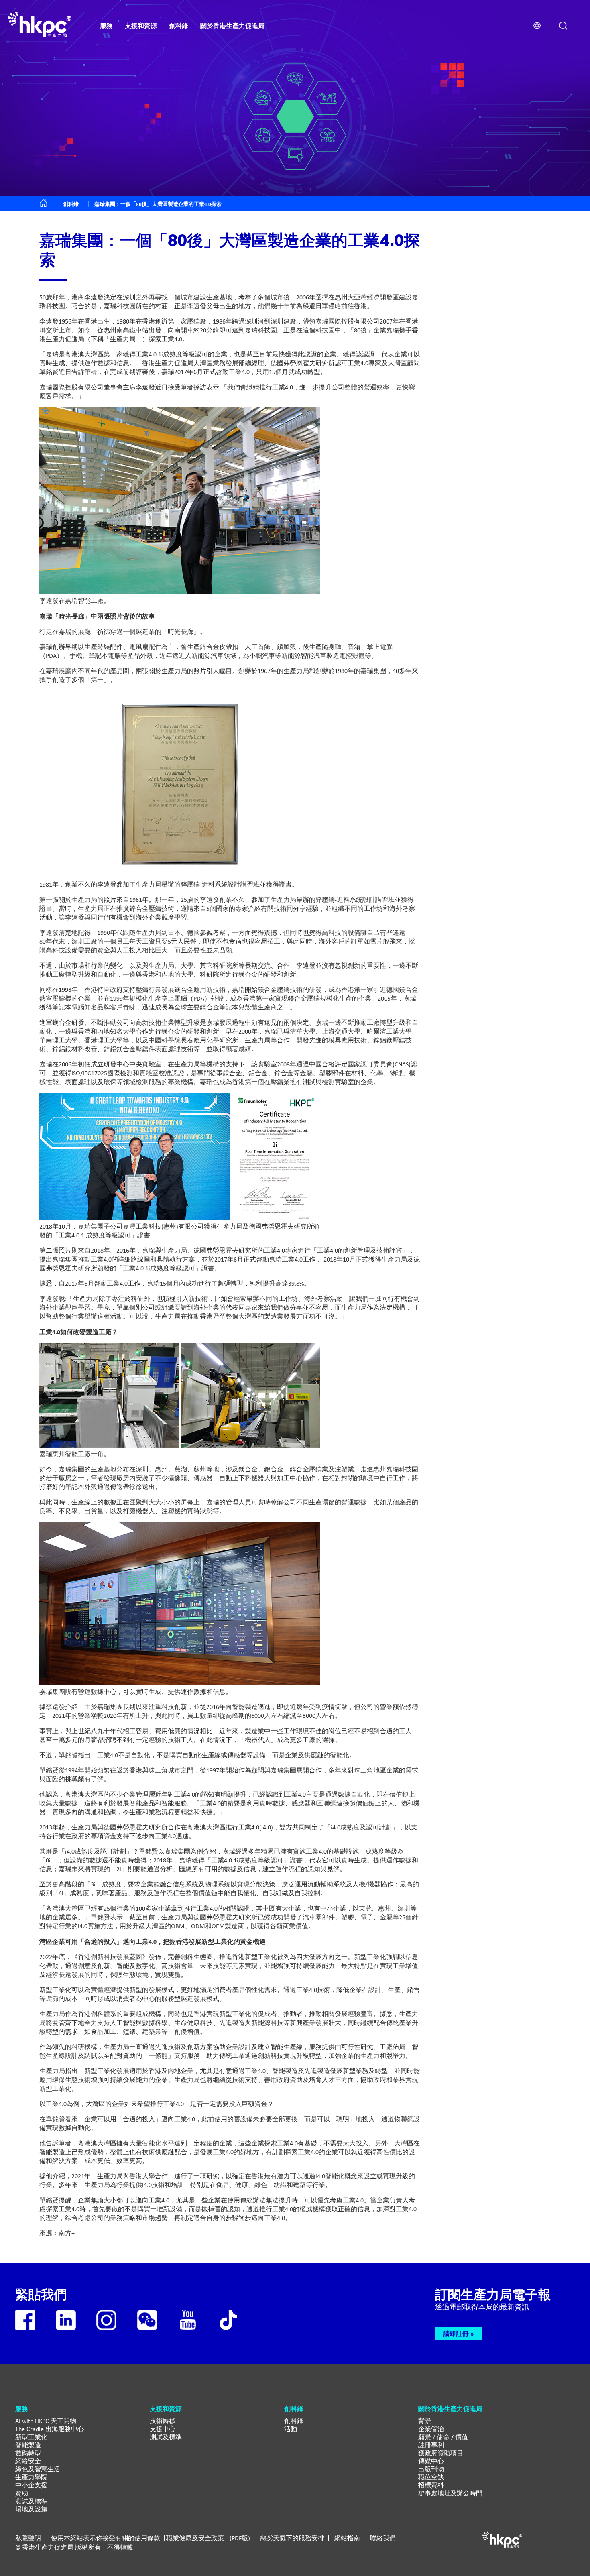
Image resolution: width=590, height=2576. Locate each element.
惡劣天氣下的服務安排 (292, 2538)
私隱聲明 (28, 2538)
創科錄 (71, 204)
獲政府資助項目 (441, 2453)
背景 (425, 2421)
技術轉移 (163, 2421)
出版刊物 (431, 2469)
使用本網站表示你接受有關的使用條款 (106, 2538)
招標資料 (431, 2485)
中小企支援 (31, 2485)
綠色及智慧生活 (38, 2469)
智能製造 (28, 2445)
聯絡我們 (383, 2538)
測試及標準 (31, 2501)
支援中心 (163, 2429)
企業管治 (431, 2429)
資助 (22, 2493)
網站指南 (347, 2538)
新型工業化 (31, 2437)
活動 (291, 2429)
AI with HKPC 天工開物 (46, 2421)
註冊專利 (431, 2445)
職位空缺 (431, 2477)
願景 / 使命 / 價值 (443, 2437)
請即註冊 (456, 2334)
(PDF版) (240, 2538)
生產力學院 (31, 2477)
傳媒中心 (431, 2461)
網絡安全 (28, 2461)
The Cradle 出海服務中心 (50, 2429)
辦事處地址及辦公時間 (450, 2493)
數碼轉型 (28, 2453)
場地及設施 (31, 2509)
